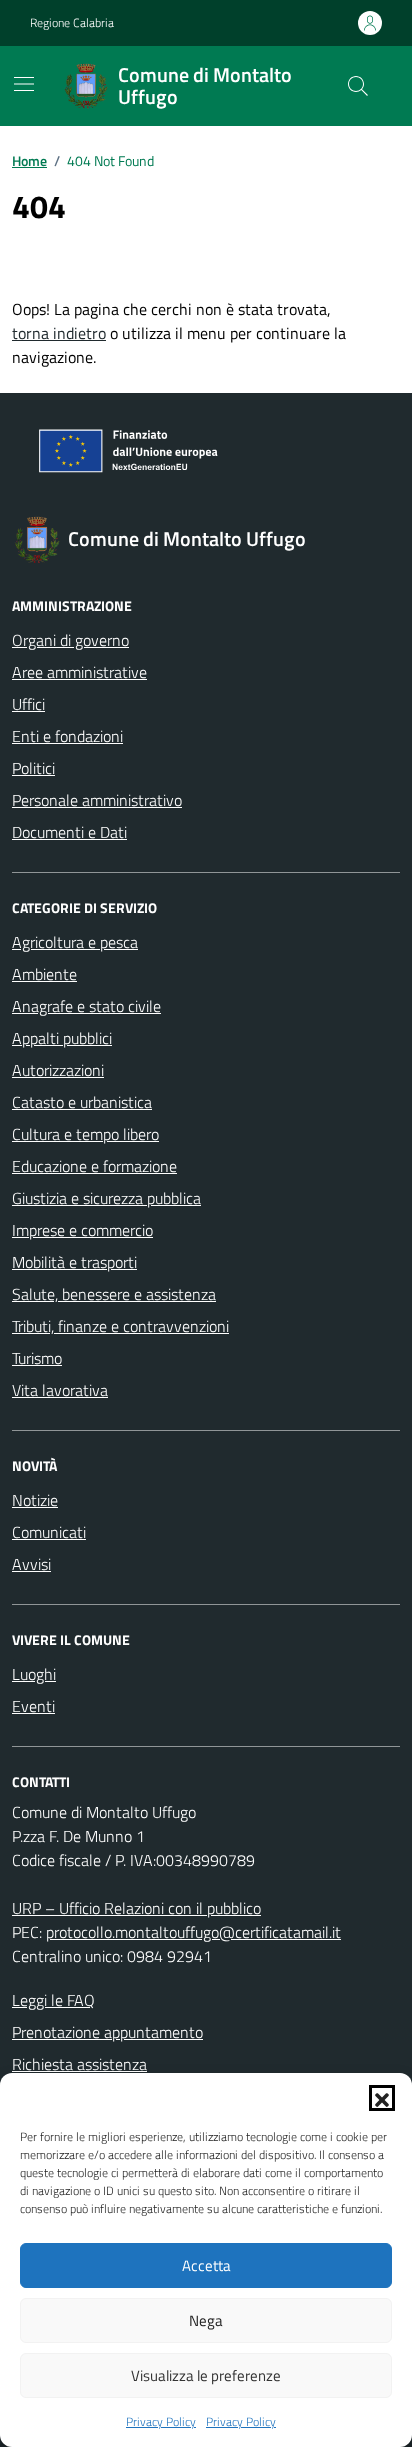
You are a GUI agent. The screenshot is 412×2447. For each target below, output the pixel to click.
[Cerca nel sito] (358, 86)
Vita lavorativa (60, 1390)
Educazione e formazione (94, 1166)
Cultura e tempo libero (85, 1134)
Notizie (35, 1500)
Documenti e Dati (69, 832)
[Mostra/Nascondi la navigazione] (24, 84)
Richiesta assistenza (79, 2064)
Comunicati (49, 1532)
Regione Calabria (72, 23)
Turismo (37, 1358)
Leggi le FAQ (53, 2000)
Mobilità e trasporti (74, 1262)
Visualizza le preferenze (206, 2375)
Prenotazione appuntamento (107, 2032)
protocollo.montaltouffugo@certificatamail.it (193, 1932)
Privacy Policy (161, 2422)
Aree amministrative (79, 672)
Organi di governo (70, 640)
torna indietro (59, 333)
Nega (206, 2320)
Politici (33, 768)
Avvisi (31, 1564)
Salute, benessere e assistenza (114, 1294)
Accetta (206, 2265)
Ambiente (44, 974)
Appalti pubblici (62, 1038)
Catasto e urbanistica (82, 1102)
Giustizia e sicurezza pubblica (106, 1198)
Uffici (28, 704)
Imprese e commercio (82, 1230)
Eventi (33, 1706)
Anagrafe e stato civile (86, 1006)
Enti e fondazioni (67, 736)
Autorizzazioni (58, 1070)
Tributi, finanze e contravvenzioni (120, 1326)
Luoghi (34, 1674)
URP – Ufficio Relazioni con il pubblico (136, 1908)
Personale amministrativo (97, 800)
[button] (382, 2098)
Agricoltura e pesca (75, 942)
